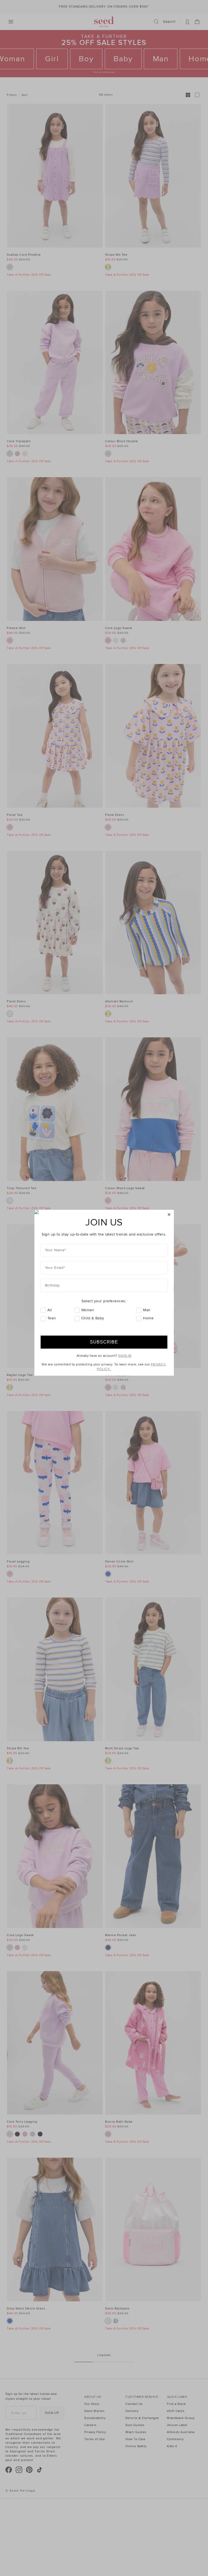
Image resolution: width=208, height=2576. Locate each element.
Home (148, 1318)
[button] (169, 1215)
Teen (52, 1318)
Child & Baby (93, 1318)
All (50, 1310)
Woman (88, 1310)
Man (147, 1310)
